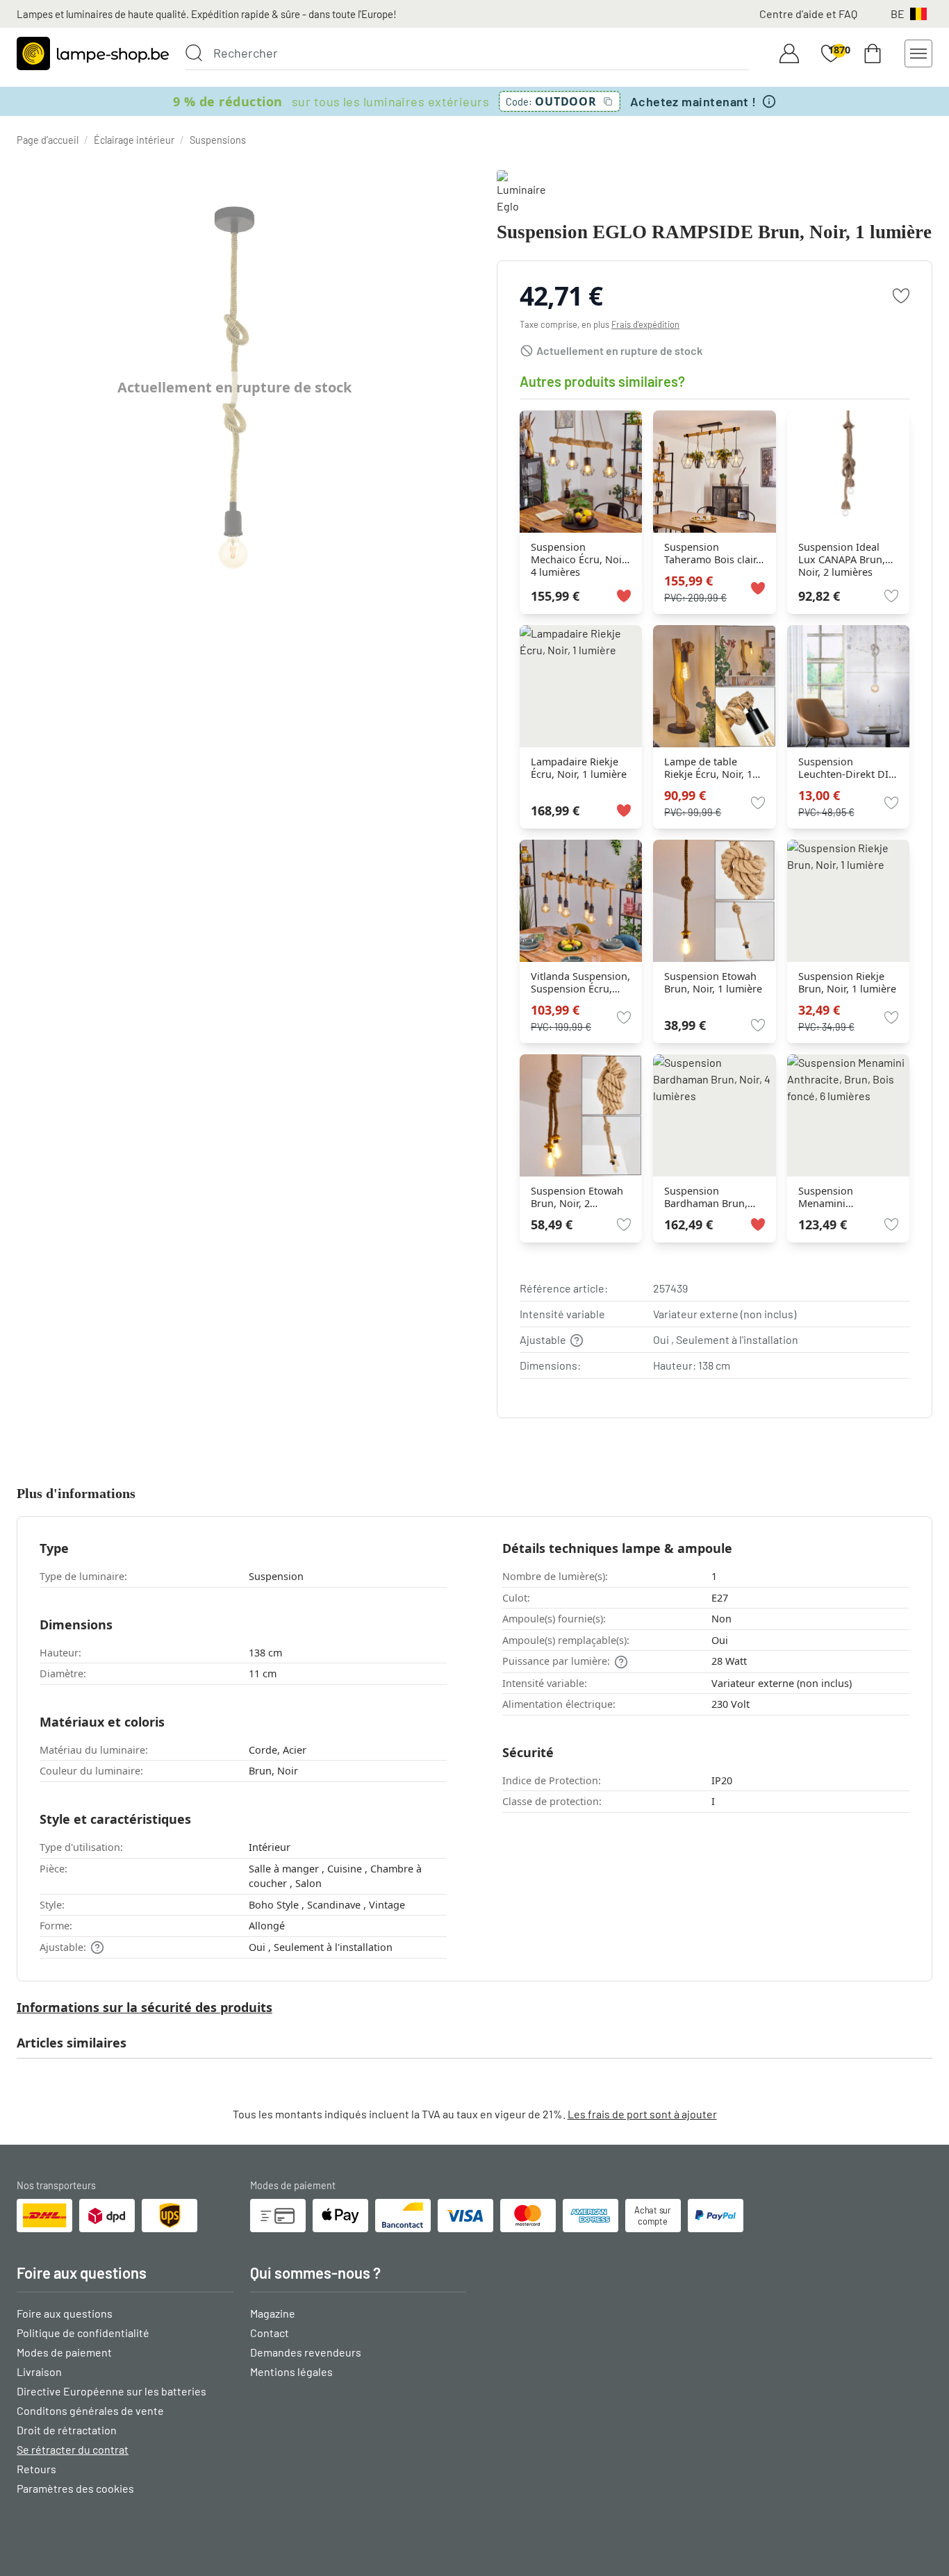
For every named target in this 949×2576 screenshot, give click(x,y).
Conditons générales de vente (90, 2410)
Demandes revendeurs (306, 2352)
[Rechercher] (194, 53)
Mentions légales (291, 2371)
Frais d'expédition (645, 324)
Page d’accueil (48, 140)
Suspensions (218, 140)
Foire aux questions (65, 2313)
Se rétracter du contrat (73, 2449)
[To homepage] (93, 53)
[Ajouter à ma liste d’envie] (901, 296)
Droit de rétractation (67, 2430)
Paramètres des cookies (75, 2488)
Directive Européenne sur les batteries (112, 2391)
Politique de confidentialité (83, 2333)
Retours (36, 2469)
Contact (270, 2333)
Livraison (39, 2371)
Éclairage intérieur (134, 140)
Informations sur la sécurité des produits (145, 2007)
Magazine (273, 2313)
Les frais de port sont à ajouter (642, 2114)
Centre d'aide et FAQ (808, 14)
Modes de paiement (64, 2352)
